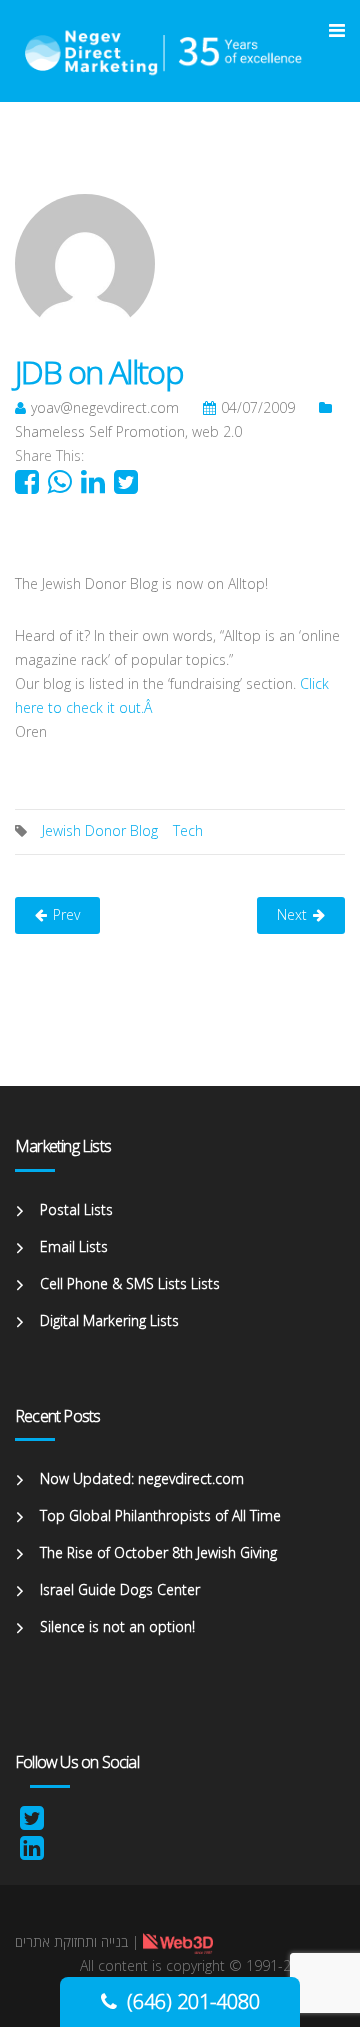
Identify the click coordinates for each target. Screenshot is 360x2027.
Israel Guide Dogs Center (120, 1589)
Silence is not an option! (117, 1626)
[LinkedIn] (32, 1852)
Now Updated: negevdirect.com (142, 1478)
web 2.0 (217, 431)
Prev (66, 914)
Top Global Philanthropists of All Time (160, 1515)
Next (292, 914)
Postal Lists (76, 1209)
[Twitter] (32, 1822)
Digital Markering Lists (109, 1320)
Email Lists (74, 1246)
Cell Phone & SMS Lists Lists (130, 1283)
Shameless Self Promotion (100, 431)
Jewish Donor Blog (100, 830)
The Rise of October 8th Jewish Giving (158, 1552)
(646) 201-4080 (193, 2001)
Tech (188, 830)
